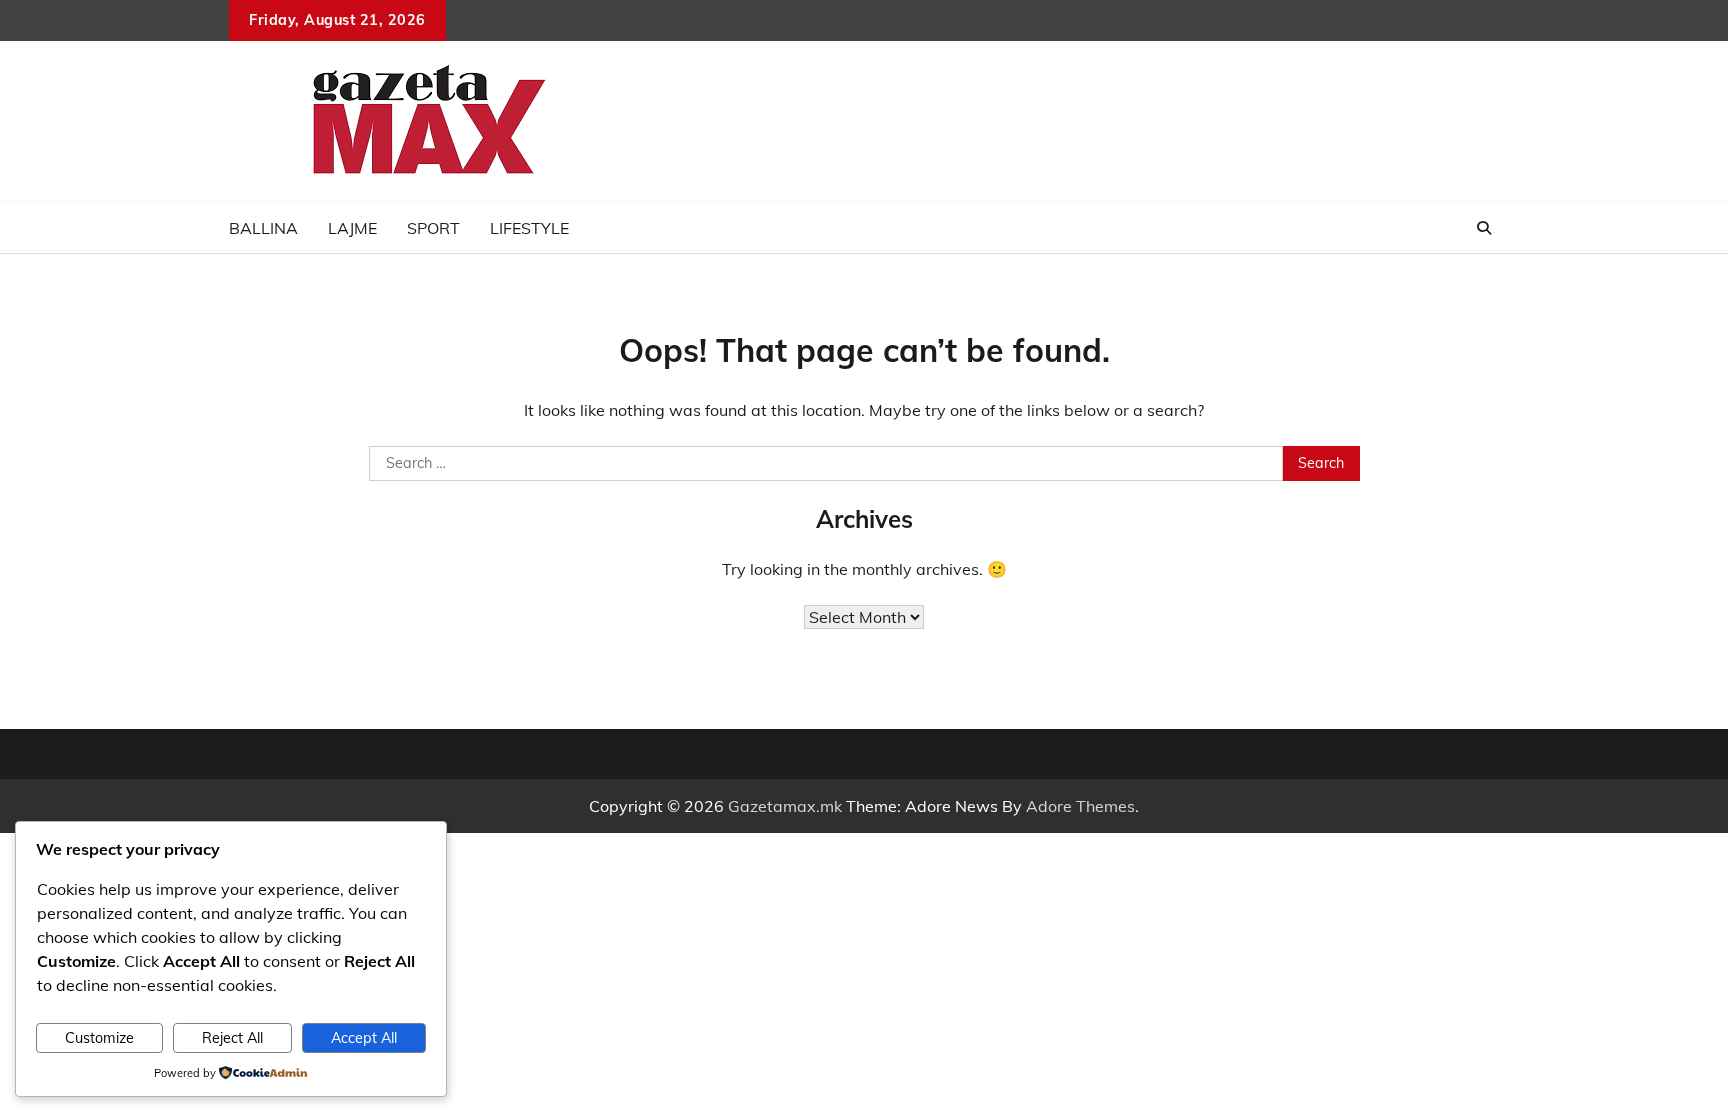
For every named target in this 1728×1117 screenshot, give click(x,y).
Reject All (232, 1038)
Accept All (364, 1038)
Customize (99, 1038)
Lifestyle (529, 228)
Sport (433, 228)
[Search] (1484, 228)
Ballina (263, 228)
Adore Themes (1080, 806)
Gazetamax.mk (785, 806)
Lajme (352, 228)
